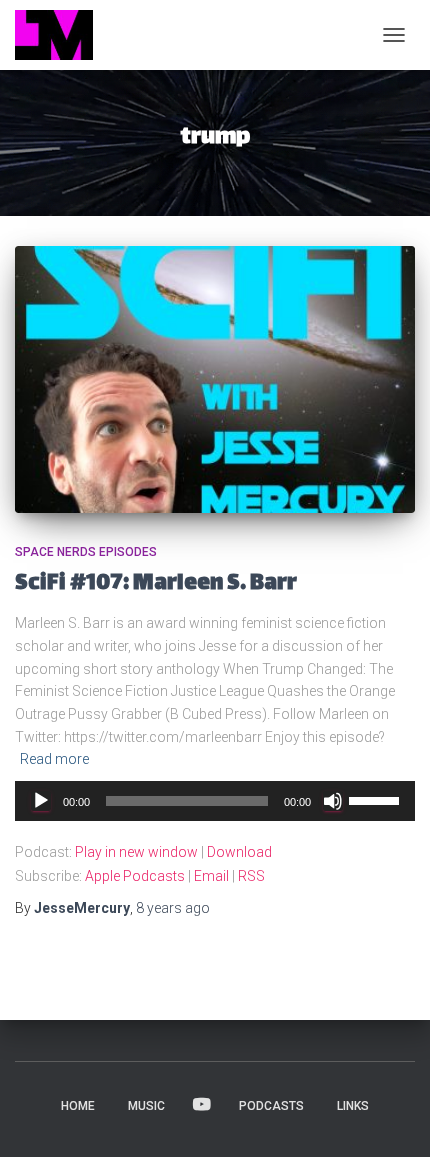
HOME (78, 1106)
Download (239, 852)
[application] (215, 801)
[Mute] (333, 801)
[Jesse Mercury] (61, 35)
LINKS (353, 1106)
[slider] (377, 799)
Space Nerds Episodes (86, 552)
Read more (54, 759)
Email (211, 876)
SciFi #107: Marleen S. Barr (156, 584)
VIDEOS (202, 1105)
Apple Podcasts (135, 876)
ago (173, 908)
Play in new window (136, 852)
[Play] (41, 801)
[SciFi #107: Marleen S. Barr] (215, 379)
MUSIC (146, 1106)
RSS (251, 876)
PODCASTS (271, 1106)
